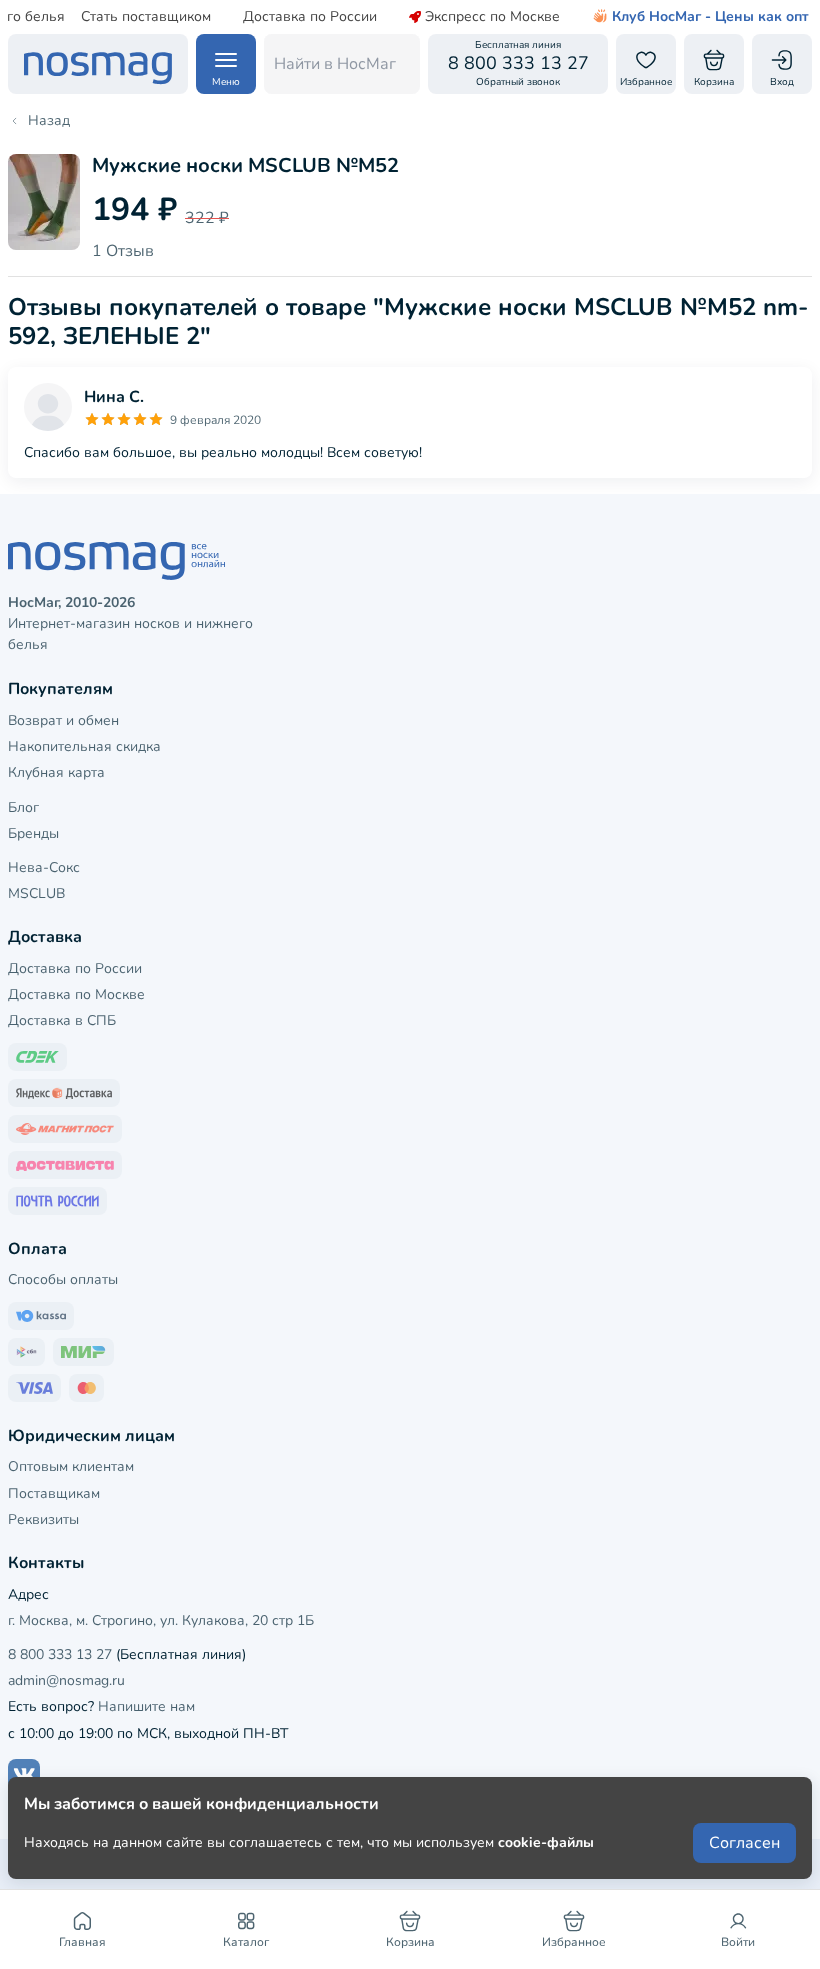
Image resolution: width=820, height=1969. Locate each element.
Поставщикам (54, 1493)
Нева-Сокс (44, 867)
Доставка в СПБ (62, 1020)
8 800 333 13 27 (60, 1654)
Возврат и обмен (63, 720)
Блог (23, 807)
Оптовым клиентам (71, 1466)
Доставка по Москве (76, 994)
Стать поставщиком (146, 17)
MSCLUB (36, 893)
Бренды (33, 833)
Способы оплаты (63, 1279)
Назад (49, 121)
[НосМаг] (98, 64)
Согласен (744, 1843)
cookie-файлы (546, 1842)
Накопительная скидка (84, 746)
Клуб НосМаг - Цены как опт (710, 17)
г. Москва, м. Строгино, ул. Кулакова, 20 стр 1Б (161, 1620)
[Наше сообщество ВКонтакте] (24, 1775)
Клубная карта (56, 772)
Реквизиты (43, 1519)
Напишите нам (146, 1706)
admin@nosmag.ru (66, 1680)
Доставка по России (310, 17)
